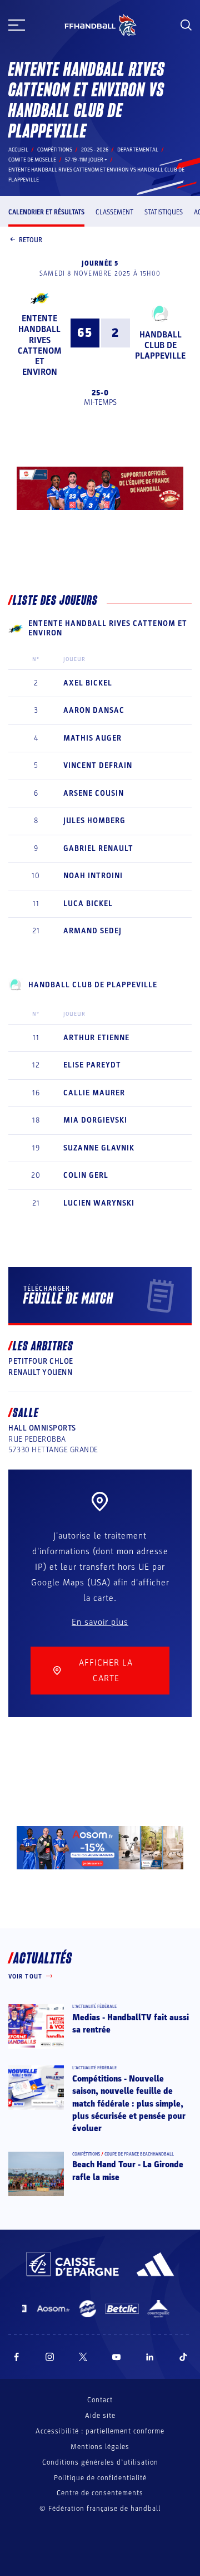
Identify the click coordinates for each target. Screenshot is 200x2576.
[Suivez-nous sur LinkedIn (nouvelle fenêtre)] (150, 2357)
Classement (114, 212)
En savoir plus (100, 1622)
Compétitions (55, 150)
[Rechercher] (186, 25)
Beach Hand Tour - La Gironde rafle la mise (128, 2171)
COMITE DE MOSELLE (32, 160)
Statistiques (164, 212)
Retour (31, 240)
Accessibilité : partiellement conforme (100, 2431)
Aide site (100, 2416)
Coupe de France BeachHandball (139, 2154)
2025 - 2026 (95, 150)
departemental (138, 150)
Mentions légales (100, 2447)
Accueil (18, 150)
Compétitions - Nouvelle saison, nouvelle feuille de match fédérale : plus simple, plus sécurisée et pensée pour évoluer (129, 2104)
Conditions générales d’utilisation (100, 2462)
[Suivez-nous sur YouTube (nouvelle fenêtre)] (117, 2357)
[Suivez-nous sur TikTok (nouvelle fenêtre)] (183, 2357)
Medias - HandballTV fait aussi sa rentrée (131, 2024)
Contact (100, 2400)
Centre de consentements (100, 2493)
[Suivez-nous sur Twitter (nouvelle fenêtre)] (83, 2357)
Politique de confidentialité (100, 2478)
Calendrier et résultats (46, 212)
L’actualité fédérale (94, 2007)
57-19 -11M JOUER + (86, 160)
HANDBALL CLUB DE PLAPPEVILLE (160, 345)
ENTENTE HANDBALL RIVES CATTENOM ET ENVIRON (40, 345)
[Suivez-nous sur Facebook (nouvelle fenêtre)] (16, 2357)
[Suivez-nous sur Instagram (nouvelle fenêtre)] (50, 2357)
